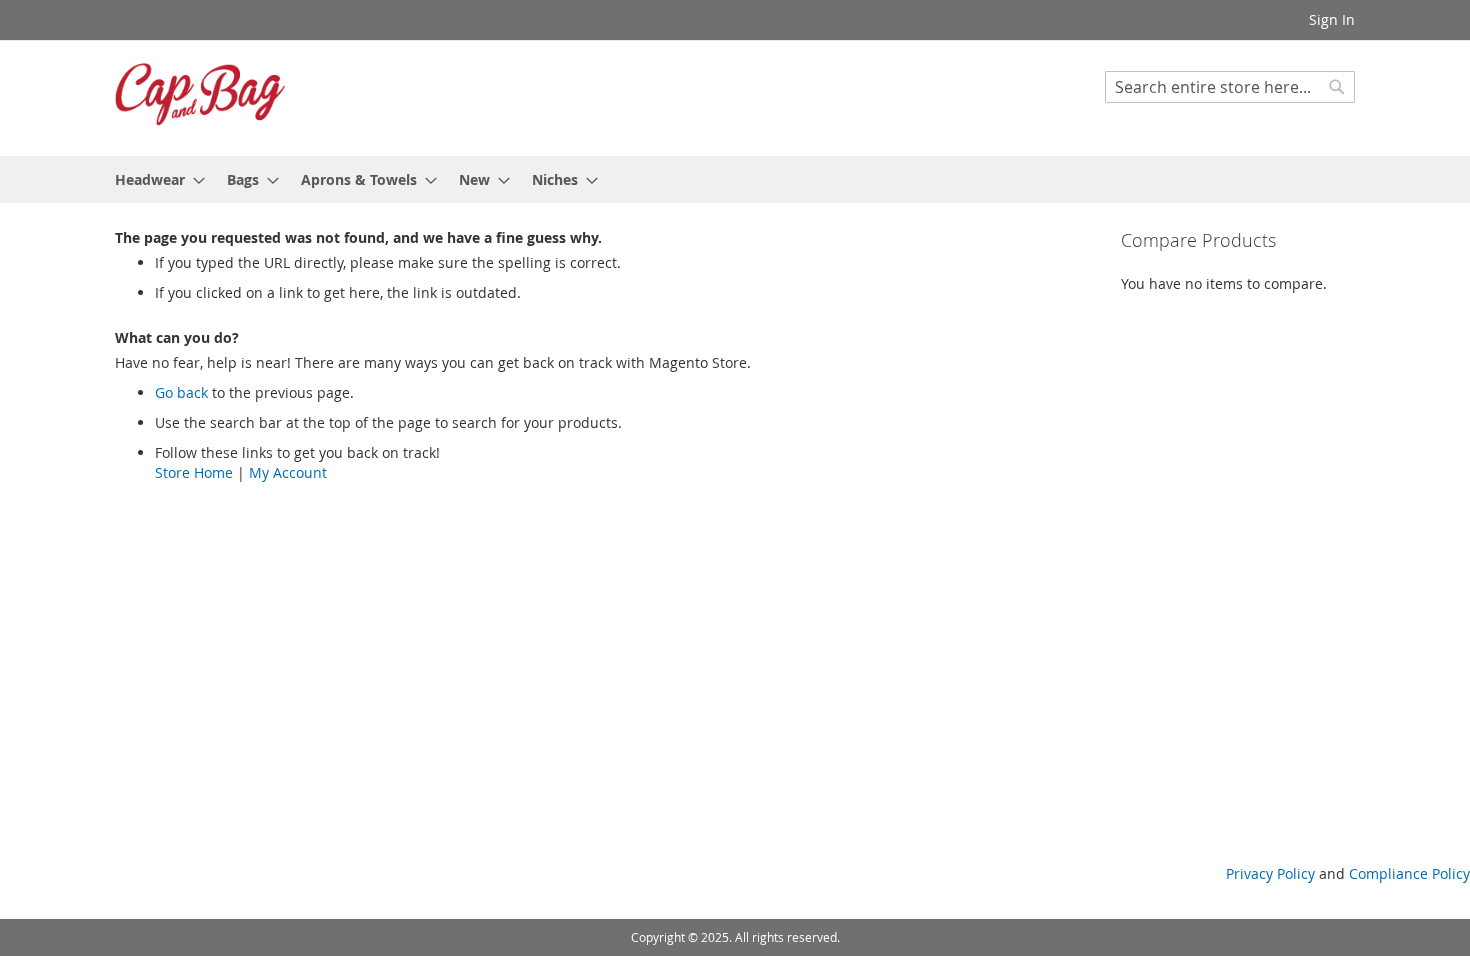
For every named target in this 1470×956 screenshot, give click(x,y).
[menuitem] (154, 179)
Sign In (1332, 19)
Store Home (194, 472)
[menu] (735, 179)
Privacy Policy (1270, 873)
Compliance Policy (1409, 873)
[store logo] (200, 97)
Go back (181, 392)
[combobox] (1230, 87)
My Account (288, 472)
